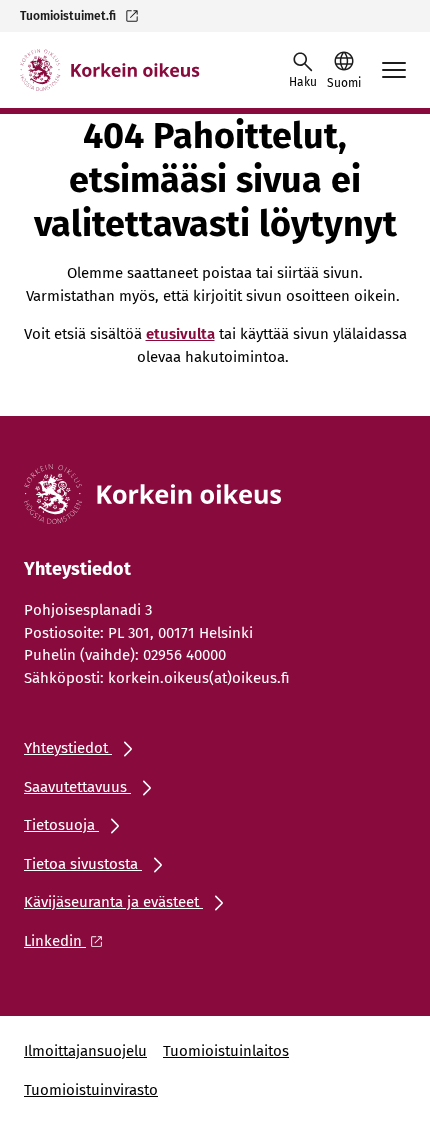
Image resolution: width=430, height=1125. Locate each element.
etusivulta (180, 334)
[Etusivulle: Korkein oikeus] (110, 70)
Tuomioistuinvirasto (91, 1090)
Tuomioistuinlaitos (226, 1051)
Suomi (344, 83)
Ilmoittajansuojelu (85, 1051)
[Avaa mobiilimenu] (394, 70)
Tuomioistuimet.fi (68, 16)
